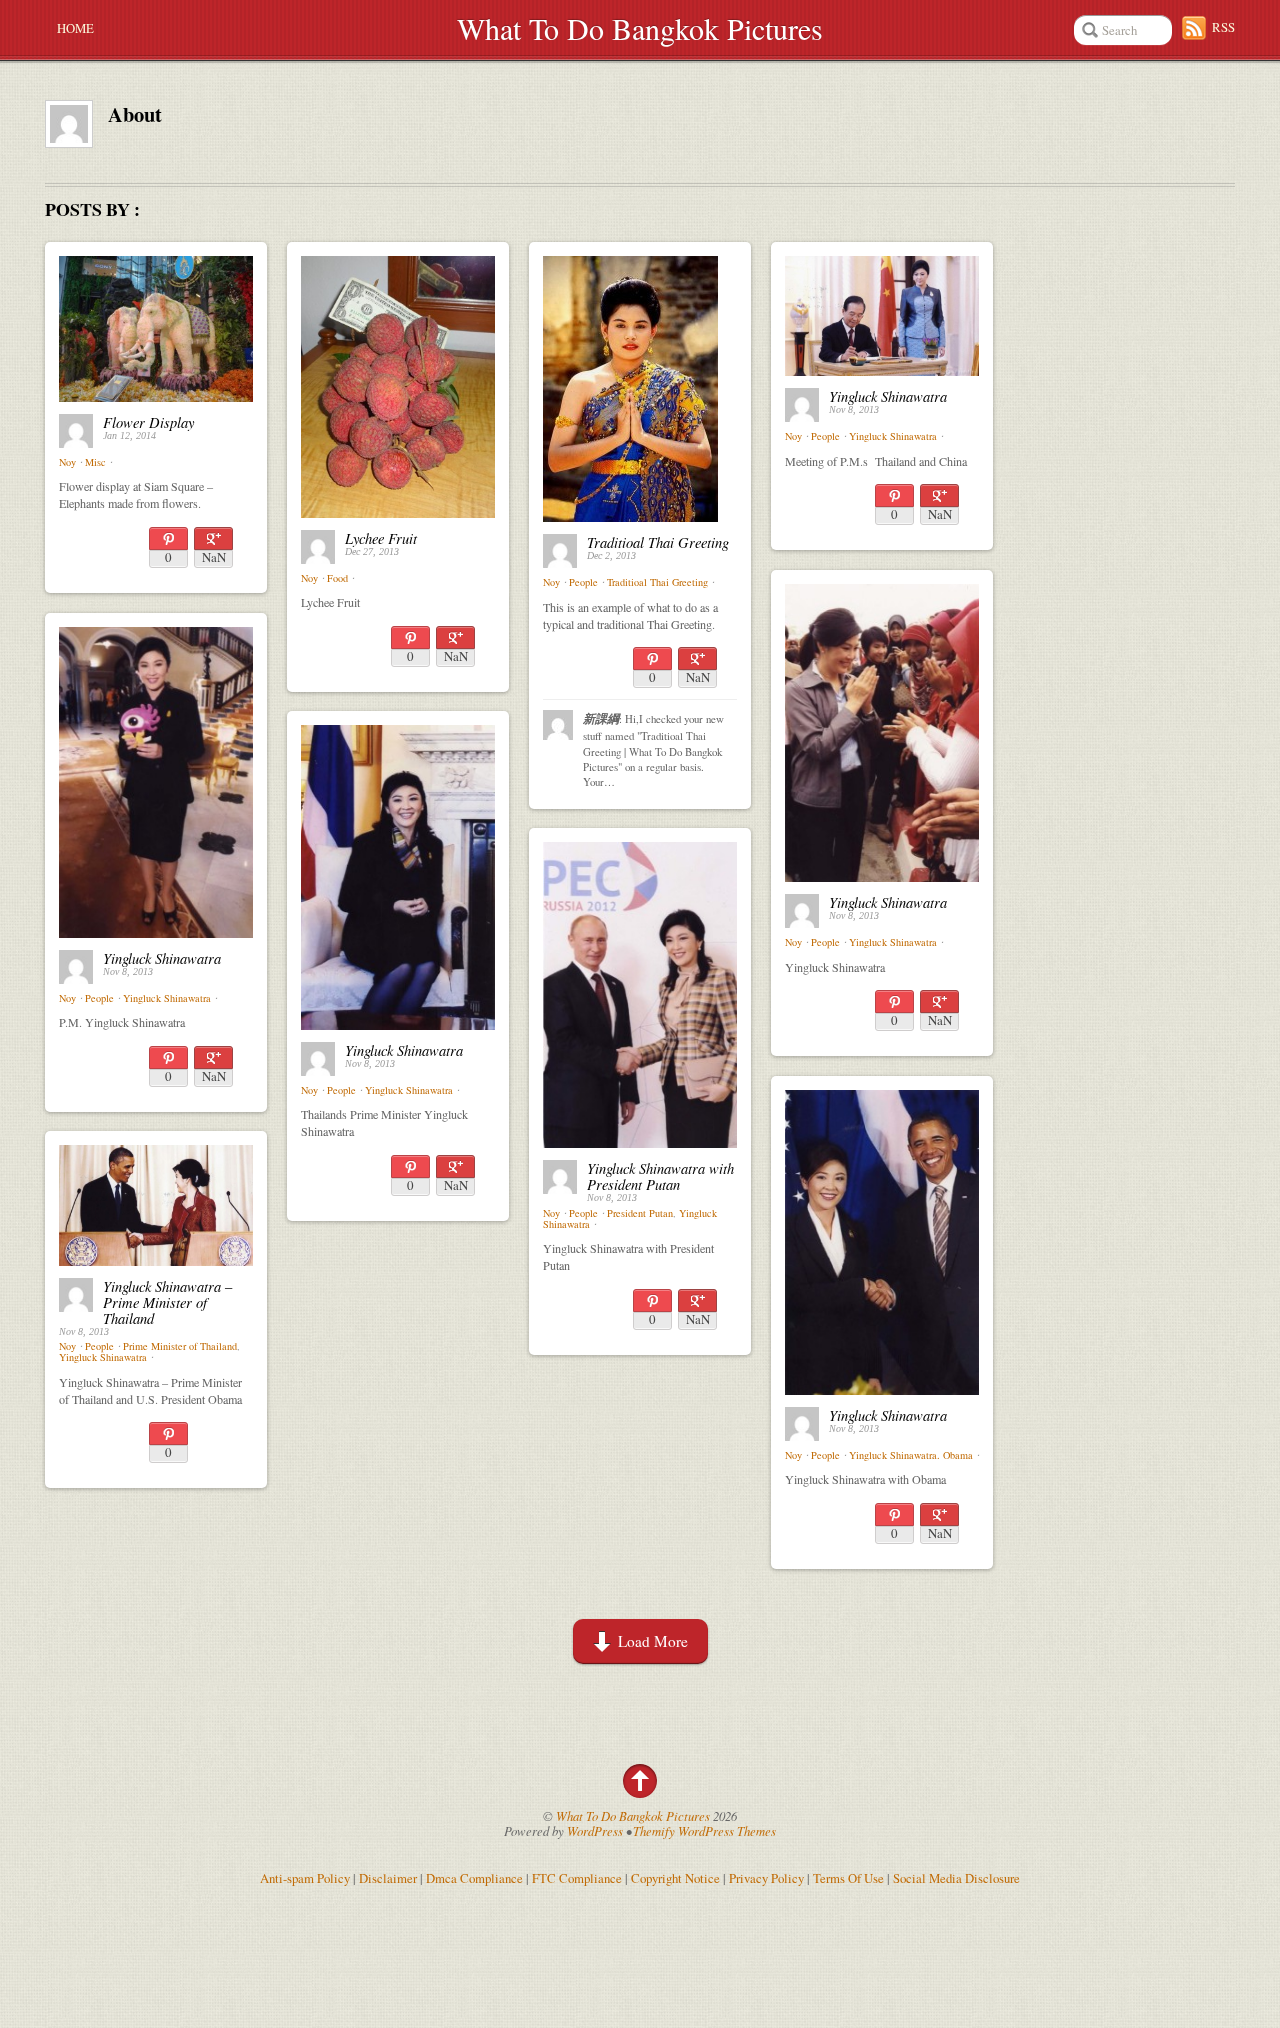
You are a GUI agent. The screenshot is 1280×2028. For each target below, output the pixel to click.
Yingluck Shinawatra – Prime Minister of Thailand (167, 1302)
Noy (67, 462)
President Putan (640, 1213)
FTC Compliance (577, 1878)
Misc (95, 462)
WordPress (595, 1830)
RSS (1223, 27)
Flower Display (148, 422)
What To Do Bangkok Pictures (640, 28)
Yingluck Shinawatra (888, 396)
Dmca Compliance (474, 1878)
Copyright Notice (675, 1878)
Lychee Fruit (381, 538)
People (583, 582)
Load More (653, 1641)
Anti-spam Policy (305, 1878)
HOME (75, 28)
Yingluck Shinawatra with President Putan (660, 1176)
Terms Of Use (848, 1878)
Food (337, 578)
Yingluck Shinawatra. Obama (911, 1455)
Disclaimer (388, 1878)
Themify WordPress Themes (704, 1830)
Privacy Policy (766, 1878)
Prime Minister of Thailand (180, 1346)
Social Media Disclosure (956, 1878)
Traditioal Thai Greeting (658, 542)
